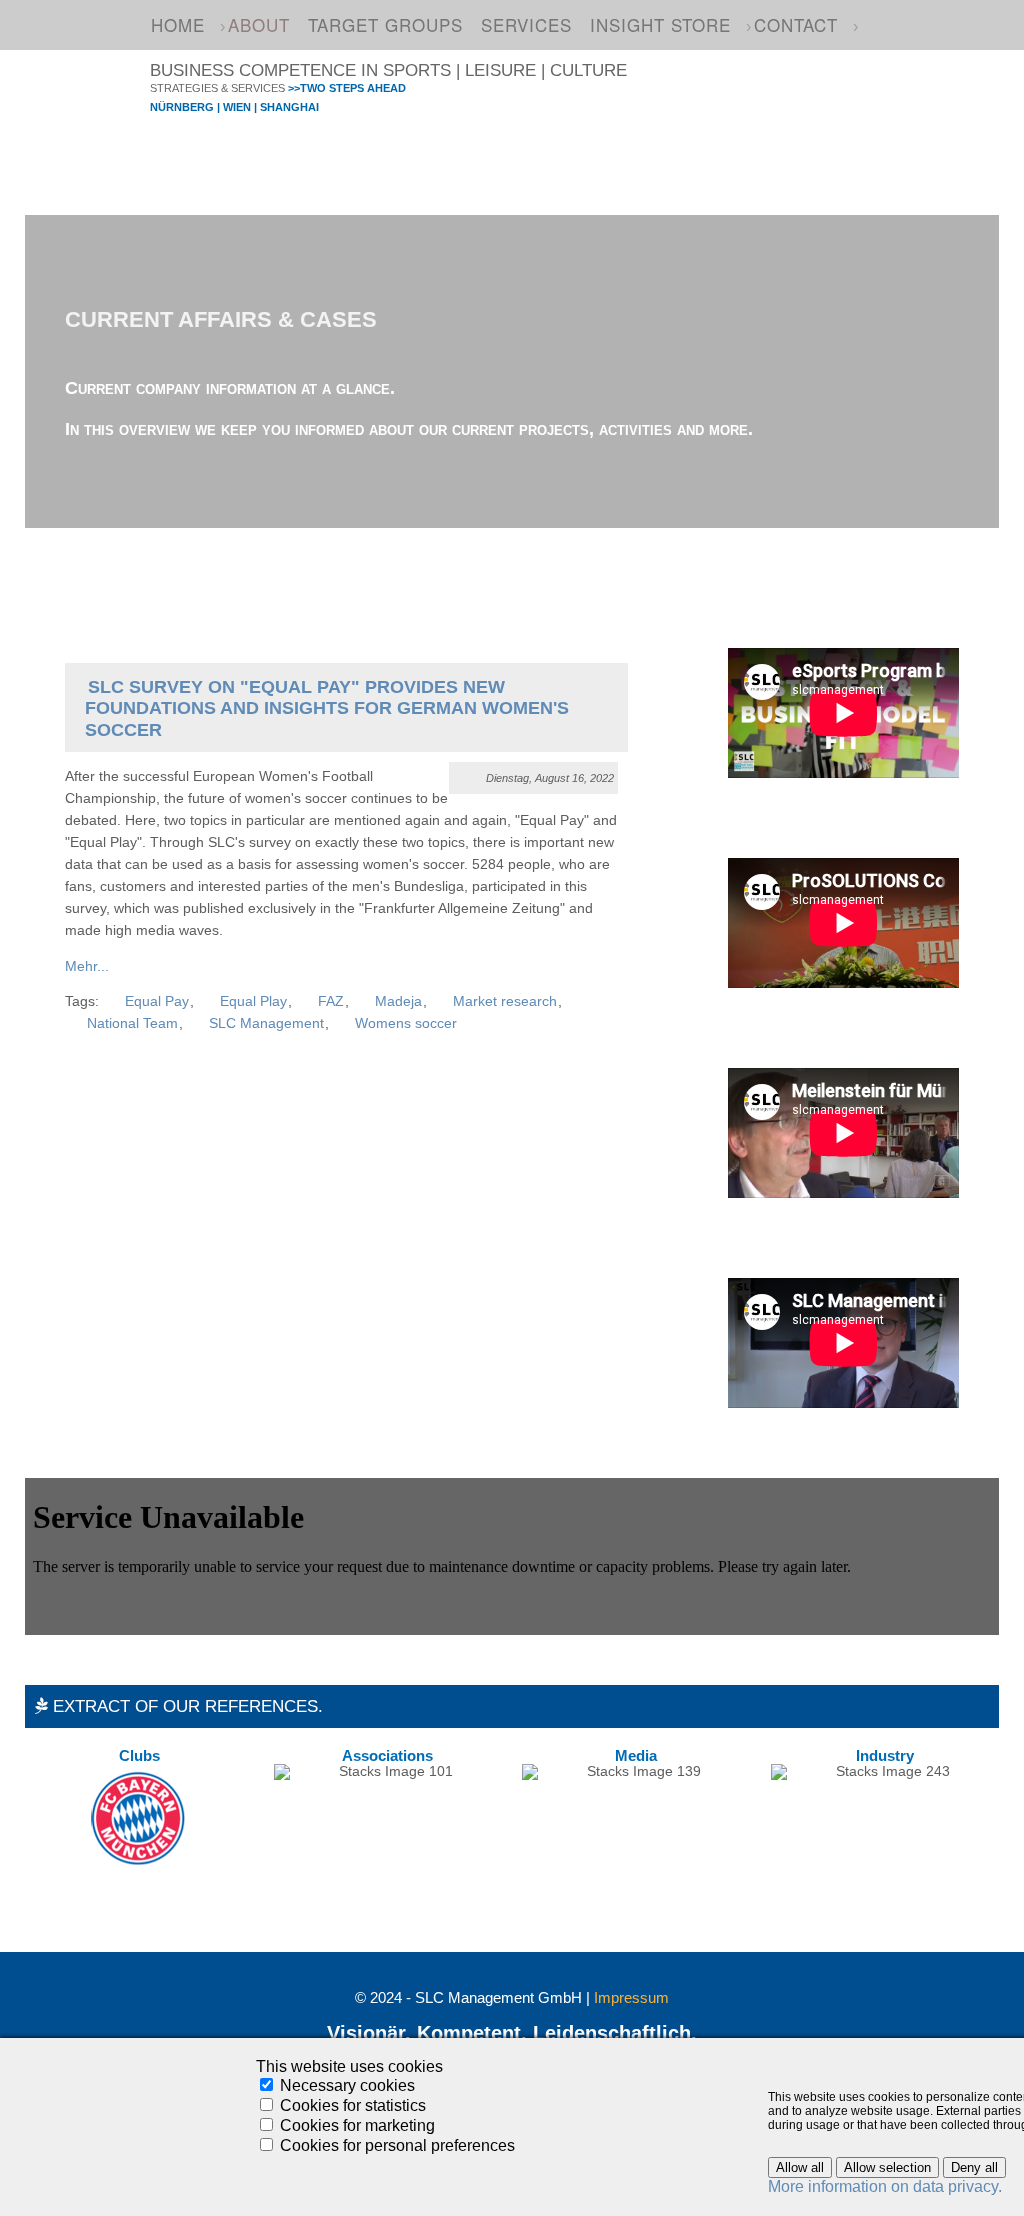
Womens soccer (406, 1023)
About (259, 24)
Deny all (974, 2167)
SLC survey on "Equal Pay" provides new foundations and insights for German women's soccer (327, 708)
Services (526, 24)
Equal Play (253, 1001)
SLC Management (266, 1023)
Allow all (800, 2167)
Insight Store (660, 24)
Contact (796, 24)
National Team (132, 1023)
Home (178, 24)
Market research (505, 1001)
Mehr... (87, 966)
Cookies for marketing (357, 2125)
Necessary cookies (347, 2085)
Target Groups (385, 24)
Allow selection (887, 2167)
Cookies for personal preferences (397, 2145)
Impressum (631, 1998)
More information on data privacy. (885, 2186)
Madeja (398, 1001)
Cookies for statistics (353, 2105)
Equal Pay (157, 1001)
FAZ (331, 1001)
